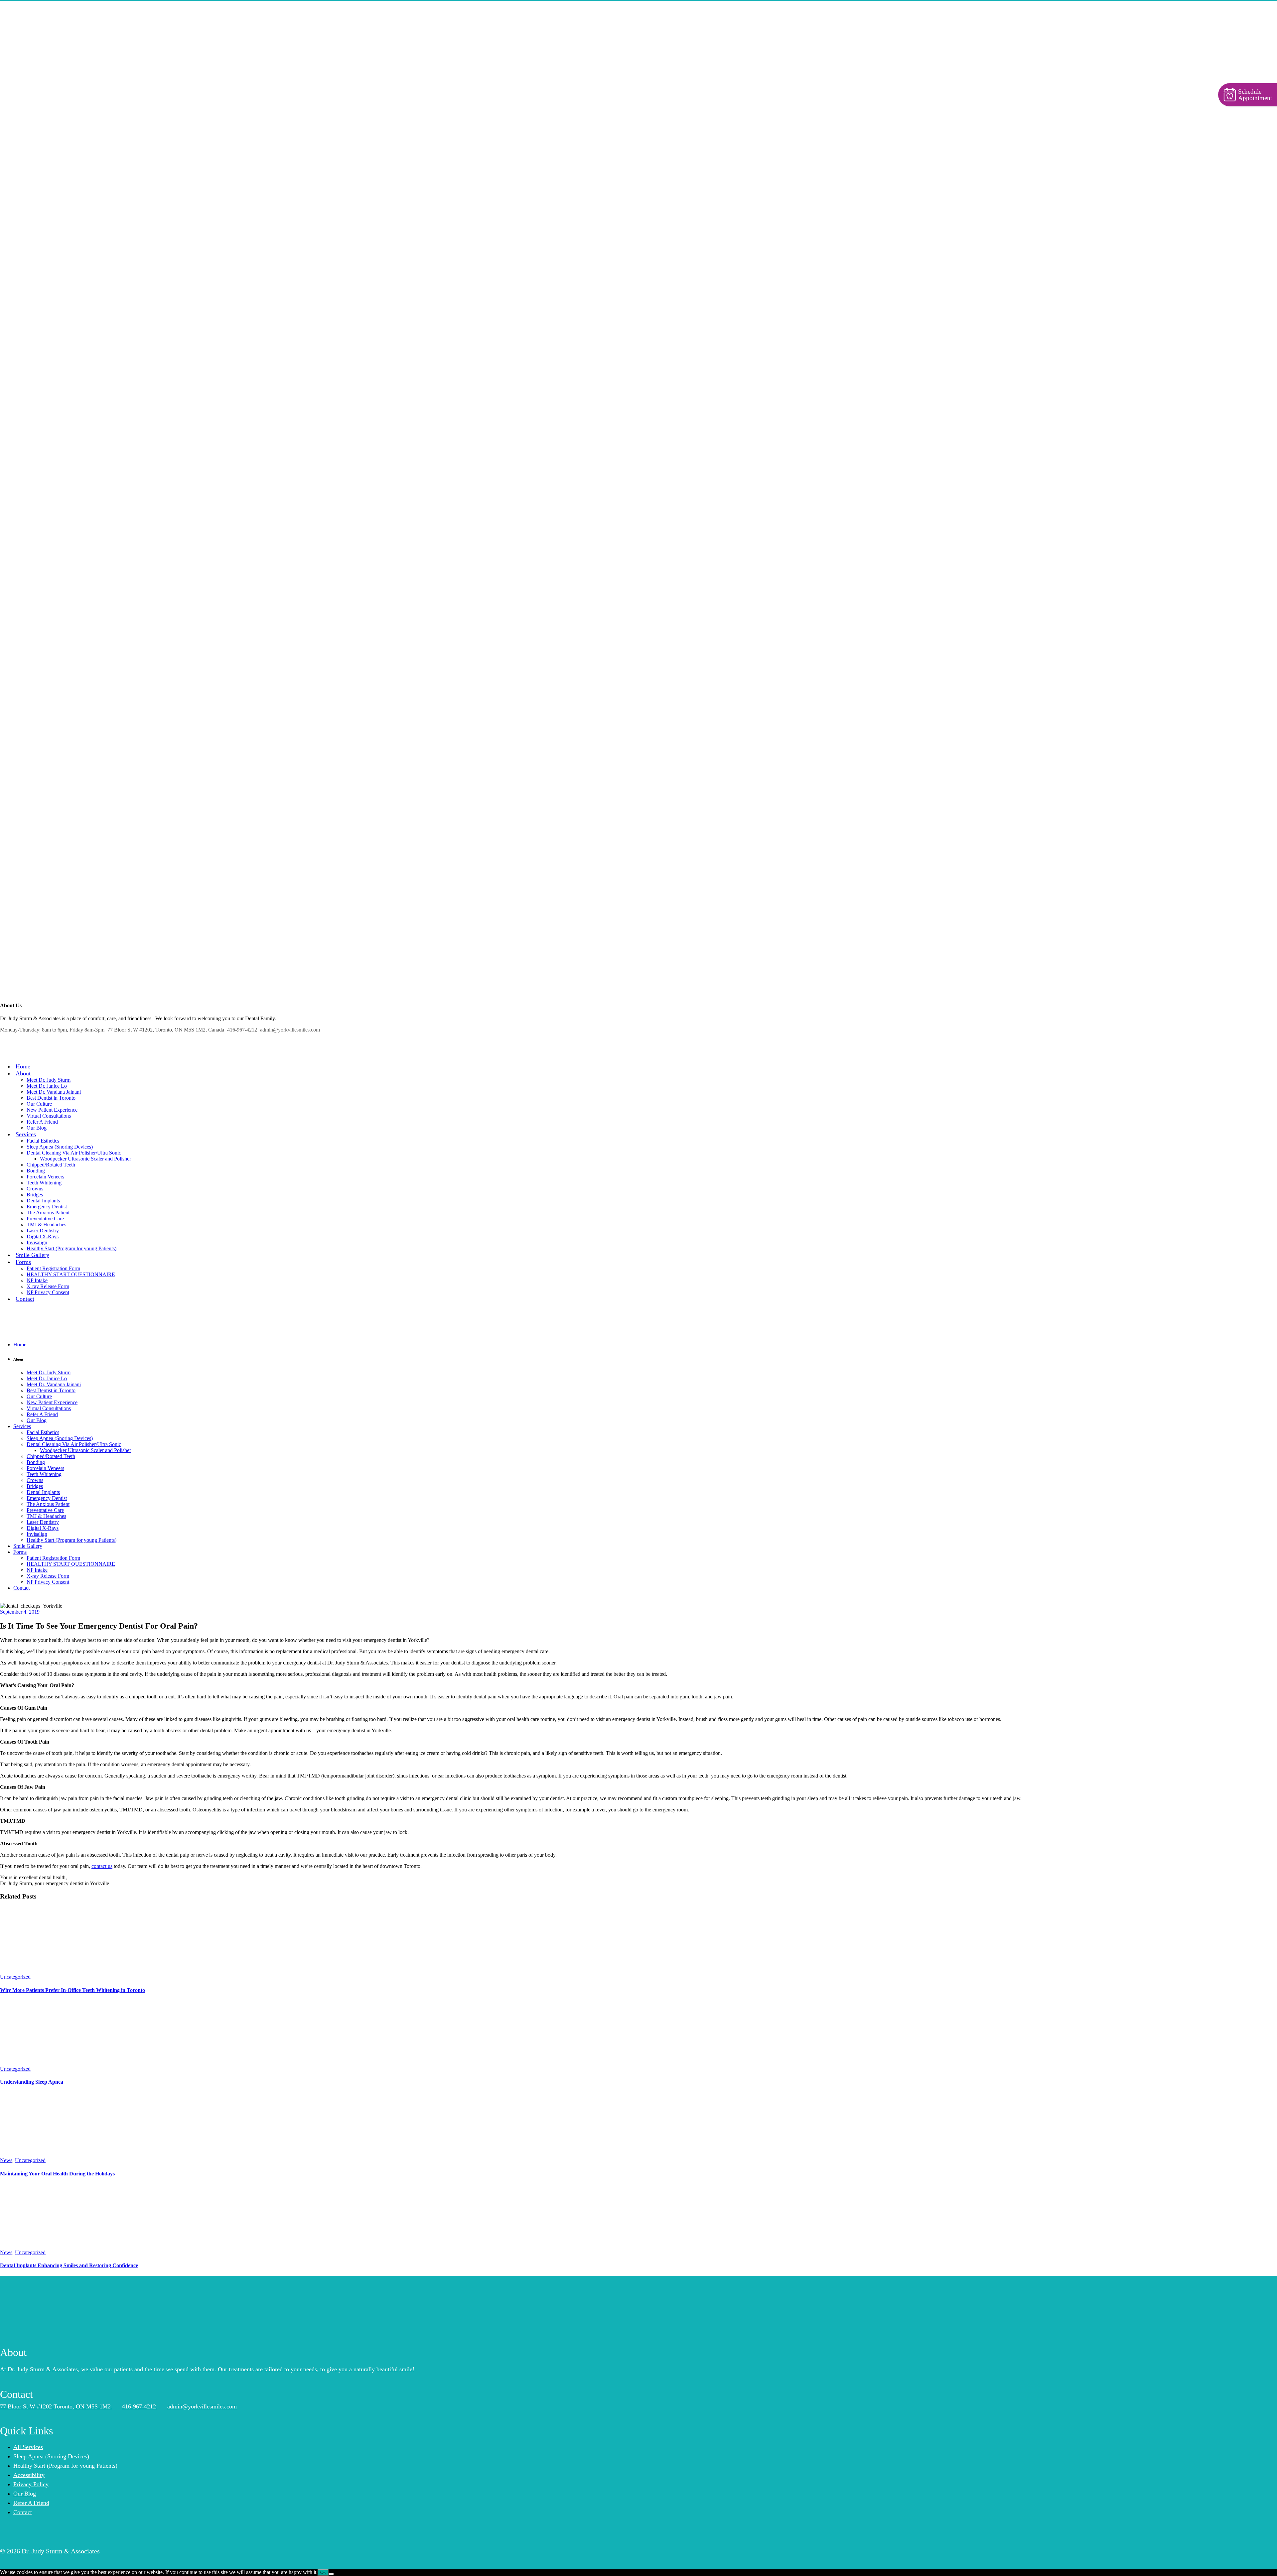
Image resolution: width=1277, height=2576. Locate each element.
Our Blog (25, 2493)
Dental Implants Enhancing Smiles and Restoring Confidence (69, 2265)
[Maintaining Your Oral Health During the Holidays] (50, 2154)
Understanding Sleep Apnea (32, 2082)
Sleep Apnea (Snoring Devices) (51, 2456)
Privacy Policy (31, 2484)
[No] (331, 2574)
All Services (28, 2447)
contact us (102, 1866)
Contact (23, 2512)
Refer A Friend (31, 2503)
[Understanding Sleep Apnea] (50, 2063)
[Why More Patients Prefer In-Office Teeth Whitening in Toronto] (50, 1971)
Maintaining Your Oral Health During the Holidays (57, 2174)
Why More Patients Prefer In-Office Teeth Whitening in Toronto (72, 1990)
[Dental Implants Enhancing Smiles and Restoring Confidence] (50, 2246)
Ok (323, 2573)
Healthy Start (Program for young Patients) (65, 2465)
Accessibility (29, 2475)
